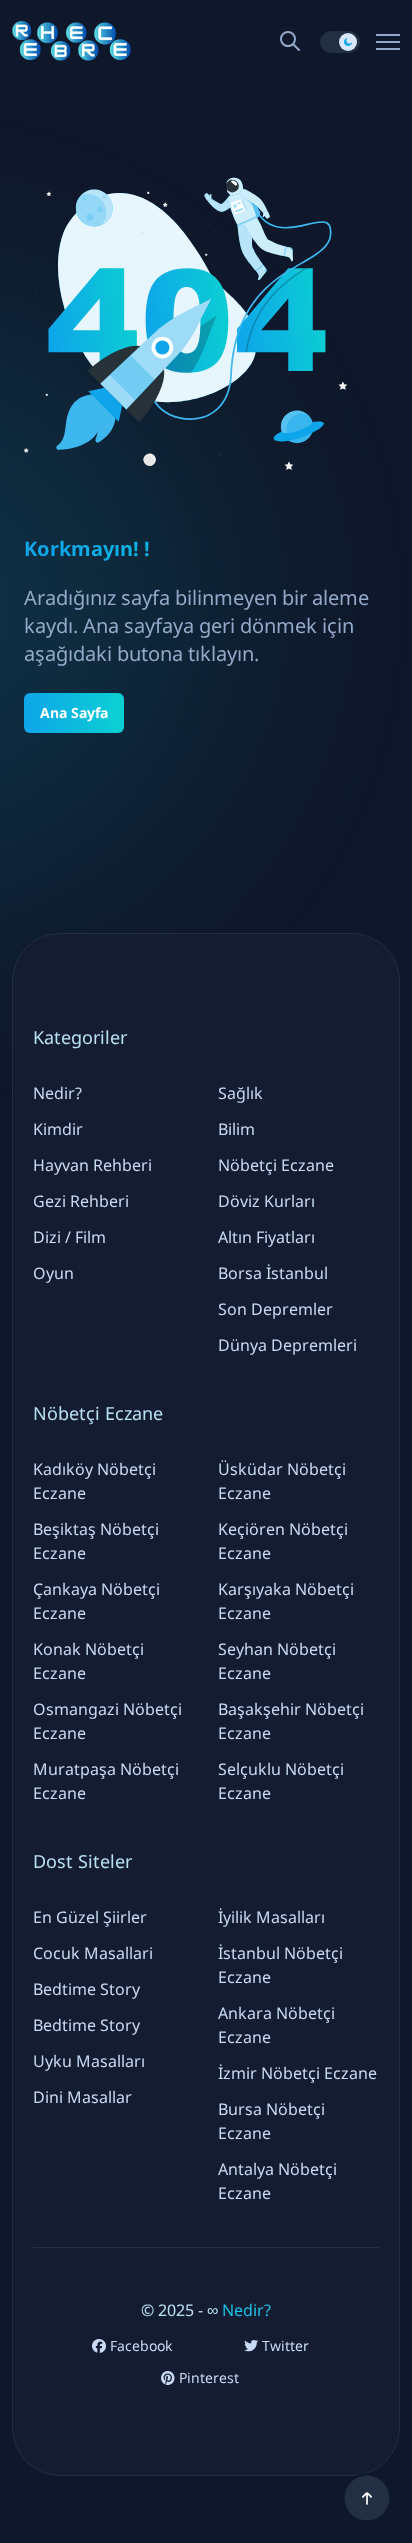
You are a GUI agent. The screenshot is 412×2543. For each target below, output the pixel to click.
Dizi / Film (69, 1237)
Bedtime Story (86, 1989)
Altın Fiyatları (266, 1237)
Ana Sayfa (74, 712)
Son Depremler (275, 1309)
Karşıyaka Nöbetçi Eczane (286, 1601)
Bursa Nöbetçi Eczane (271, 2121)
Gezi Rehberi (81, 1201)
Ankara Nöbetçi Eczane (276, 2025)
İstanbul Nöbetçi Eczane (280, 1965)
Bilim (236, 1129)
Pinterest (207, 2378)
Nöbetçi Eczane (276, 1165)
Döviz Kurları (266, 1201)
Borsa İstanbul (273, 1273)
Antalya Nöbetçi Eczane (277, 2181)
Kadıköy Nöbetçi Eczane (94, 1481)
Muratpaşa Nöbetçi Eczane (106, 1781)
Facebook (139, 2346)
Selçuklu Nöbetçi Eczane (281, 1781)
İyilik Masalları (271, 1917)
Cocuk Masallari (93, 1953)
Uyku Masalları (89, 2061)
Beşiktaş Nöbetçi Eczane (96, 1541)
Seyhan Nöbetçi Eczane (277, 1661)
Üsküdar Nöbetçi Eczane (282, 1481)
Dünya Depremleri (287, 1345)
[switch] (340, 42)
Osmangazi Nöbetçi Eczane (107, 1721)
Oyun (53, 1273)
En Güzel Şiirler (90, 1917)
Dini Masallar (82, 2097)
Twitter (283, 2346)
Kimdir (58, 1129)
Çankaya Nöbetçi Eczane (96, 1601)
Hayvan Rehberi (92, 1165)
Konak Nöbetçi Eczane (88, 1661)
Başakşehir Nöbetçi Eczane (291, 1721)
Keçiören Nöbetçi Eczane (283, 1541)
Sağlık (240, 1093)
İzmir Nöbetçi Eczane (297, 2073)
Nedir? (57, 1093)
